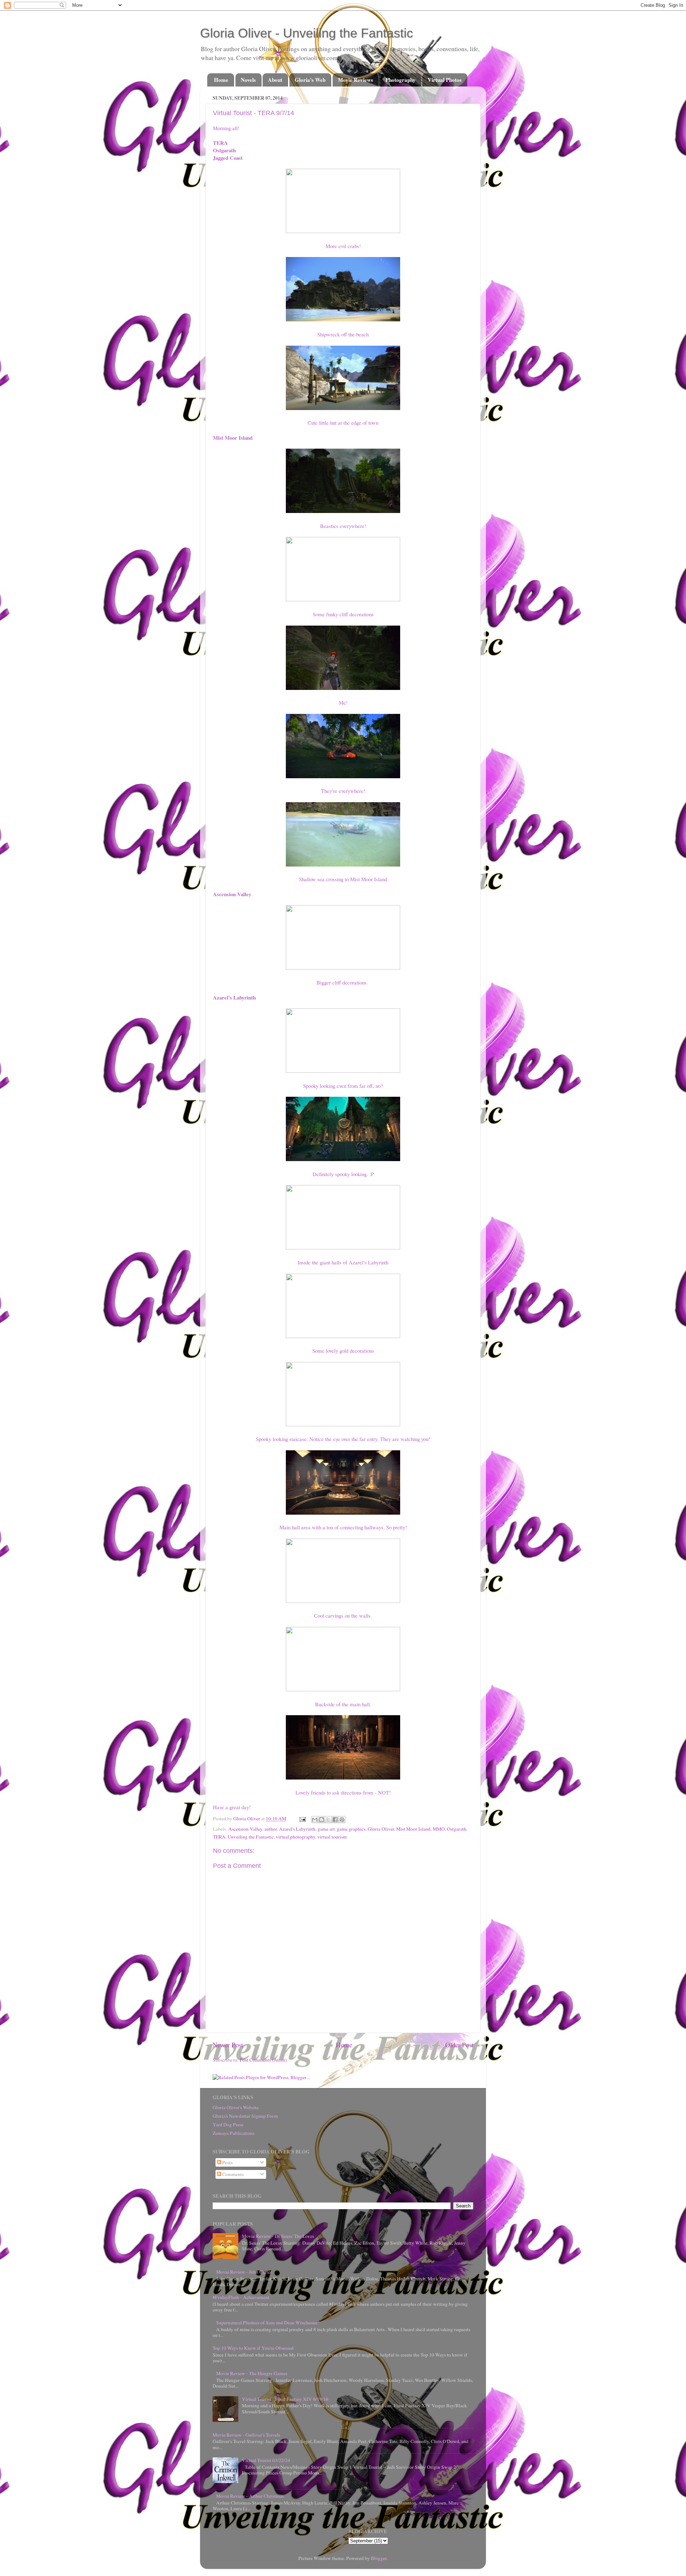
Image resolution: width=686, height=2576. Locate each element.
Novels (248, 80)
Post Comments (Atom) (263, 2060)
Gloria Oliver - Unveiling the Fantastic (307, 33)
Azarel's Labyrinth (297, 1829)
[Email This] (315, 1820)
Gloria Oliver (381, 1829)
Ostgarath (457, 1829)
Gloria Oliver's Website (236, 2107)
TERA (219, 1837)
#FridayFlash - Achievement (241, 2297)
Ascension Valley (245, 1829)
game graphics (351, 1829)
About (275, 80)
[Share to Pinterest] (342, 1820)
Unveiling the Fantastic (251, 1837)
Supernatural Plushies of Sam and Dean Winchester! (268, 2323)
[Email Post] (302, 1819)
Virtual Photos (445, 80)
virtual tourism (332, 1837)
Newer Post (228, 2045)
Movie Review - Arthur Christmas (250, 2496)
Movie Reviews (356, 80)
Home (221, 80)
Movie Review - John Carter (244, 2272)
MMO (439, 1829)
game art (326, 1829)
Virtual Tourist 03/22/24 (266, 2460)
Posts (227, 2162)
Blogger (379, 2558)
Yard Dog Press (228, 2125)
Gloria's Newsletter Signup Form (245, 2116)
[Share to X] (328, 1820)
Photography (401, 80)
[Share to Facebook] (335, 1820)
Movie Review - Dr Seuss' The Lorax (278, 2236)
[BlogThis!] (322, 1820)
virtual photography (295, 1837)
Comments (232, 2174)
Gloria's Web (310, 80)
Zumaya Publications (233, 2133)
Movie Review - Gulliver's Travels (246, 2435)
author (271, 1829)
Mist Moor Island (413, 1829)
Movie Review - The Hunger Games (252, 2373)
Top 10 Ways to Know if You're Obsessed (253, 2348)
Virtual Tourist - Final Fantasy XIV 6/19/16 (285, 2399)
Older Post (459, 2045)
